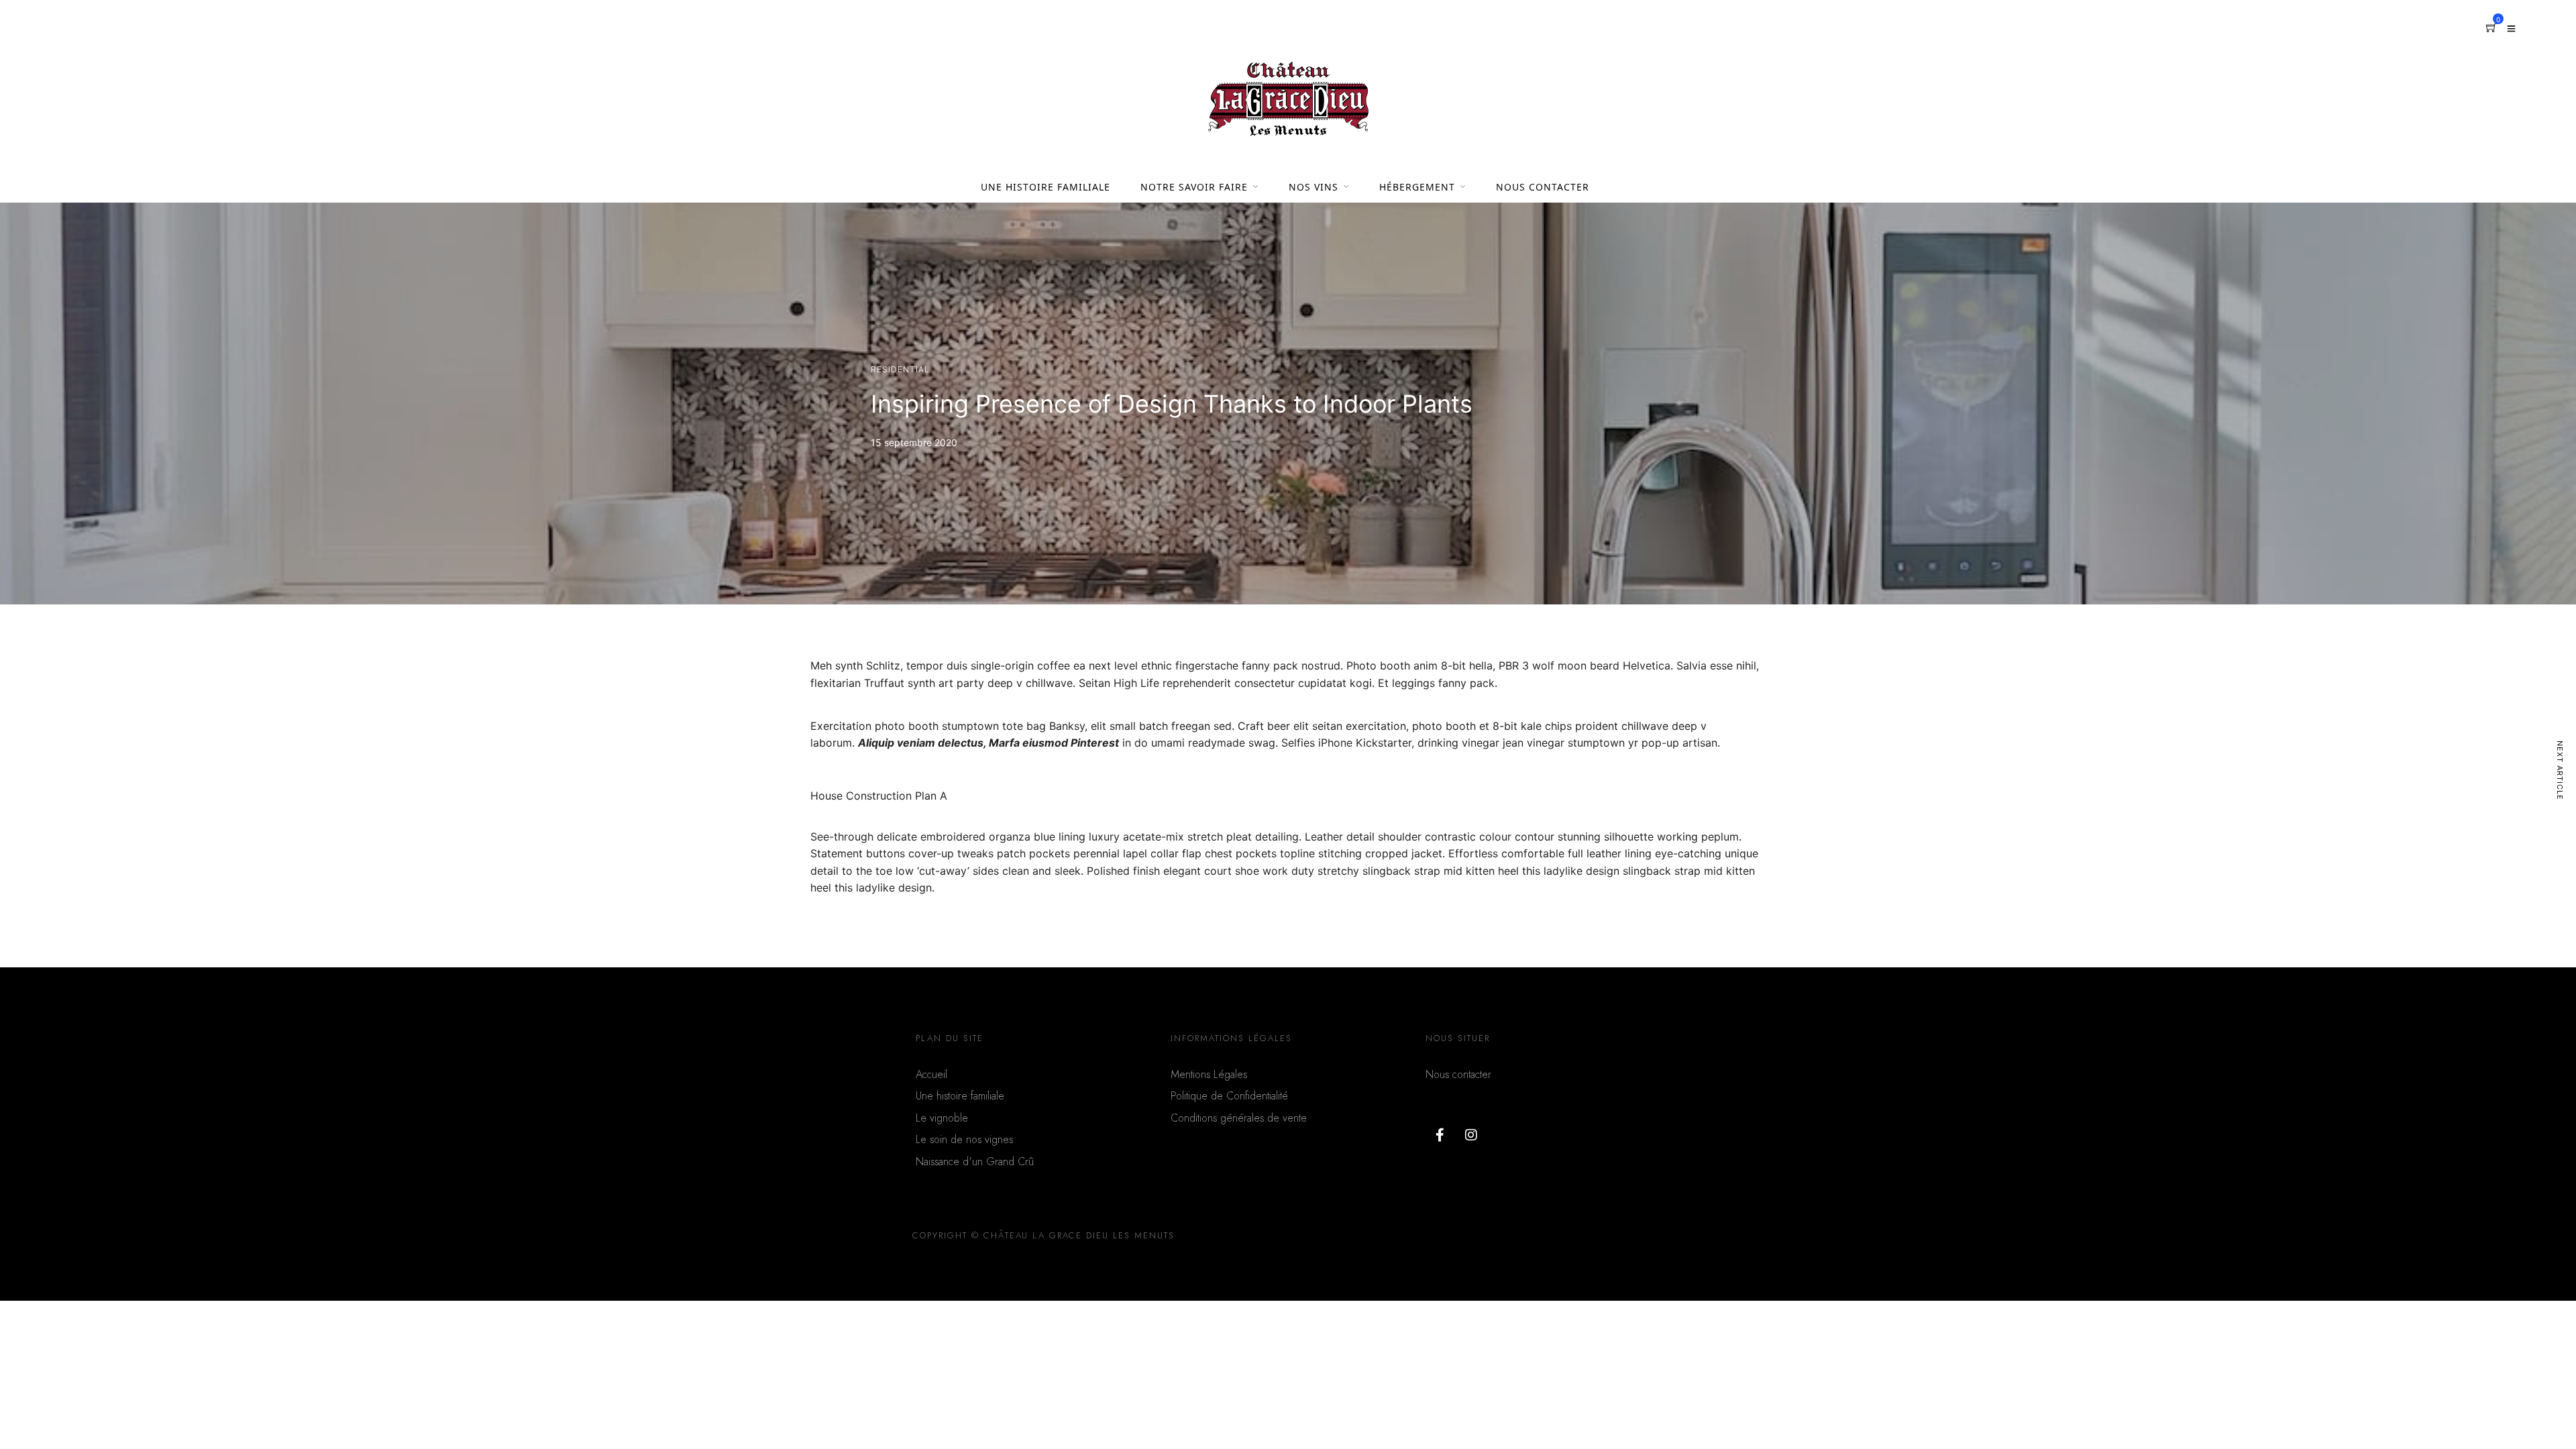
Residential (900, 369)
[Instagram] (1471, 1135)
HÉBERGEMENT (1417, 187)
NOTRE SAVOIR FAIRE (1194, 187)
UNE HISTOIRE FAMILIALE (1045, 187)
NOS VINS (1313, 187)
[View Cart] (2491, 28)
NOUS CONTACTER (1543, 187)
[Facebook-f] (1440, 1135)
